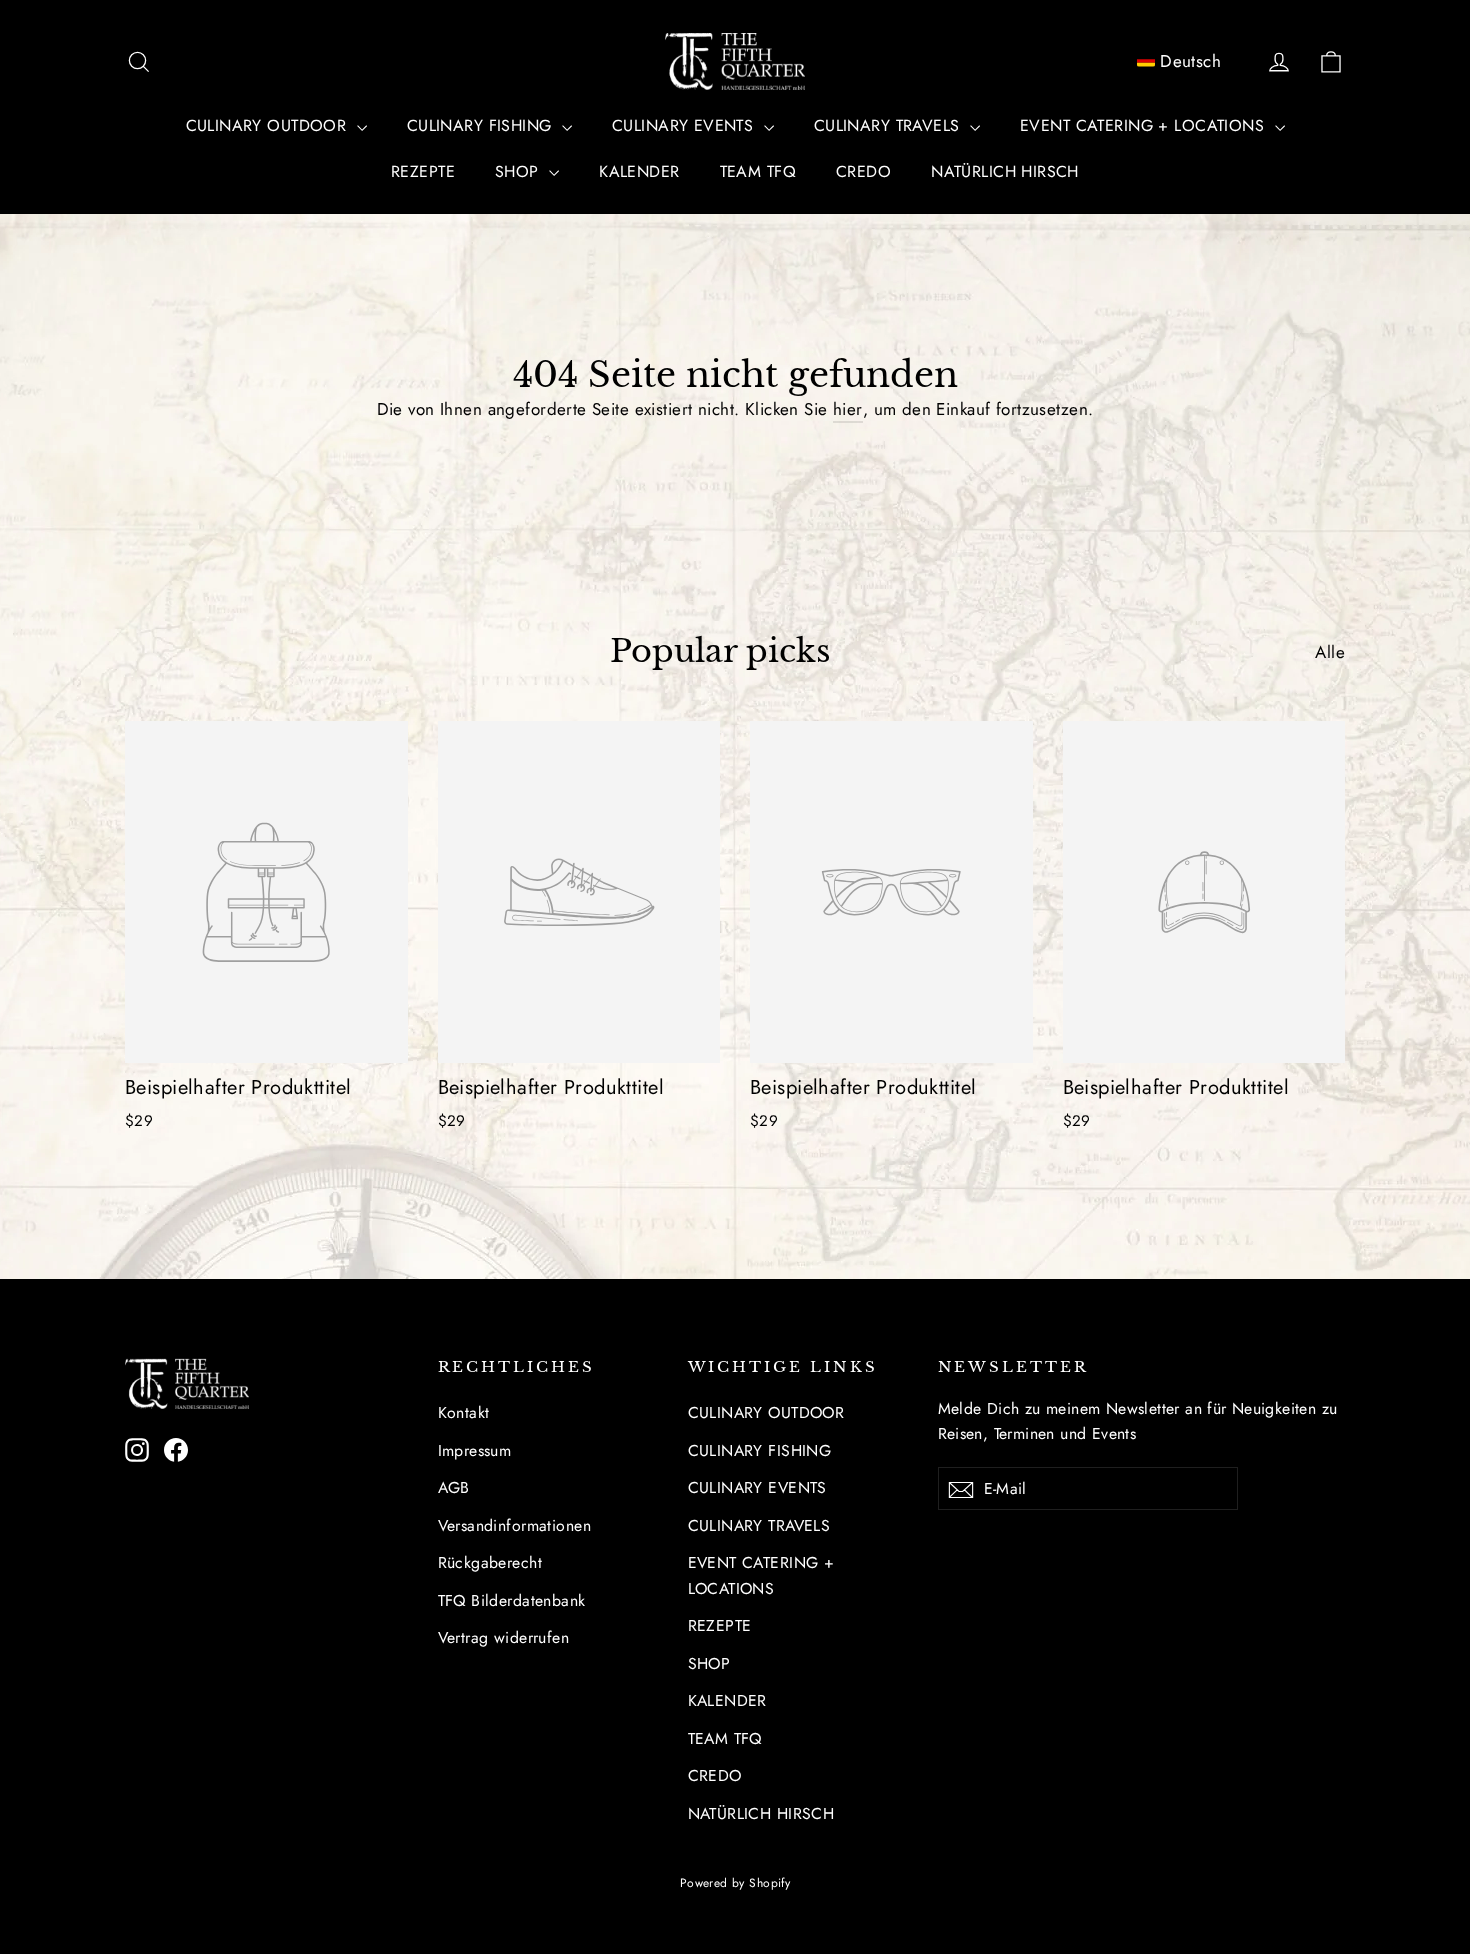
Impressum (475, 1450)
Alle (1330, 652)
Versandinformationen (515, 1525)
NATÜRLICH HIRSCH (1005, 171)
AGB (454, 1487)
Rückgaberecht (490, 1562)
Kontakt (464, 1412)
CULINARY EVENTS (685, 125)
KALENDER (639, 171)
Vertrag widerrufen (504, 1637)
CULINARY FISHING (482, 125)
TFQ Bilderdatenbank (512, 1600)
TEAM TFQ (758, 171)
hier (848, 409)
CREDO (863, 171)
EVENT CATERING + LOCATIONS (1144, 125)
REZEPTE (423, 171)
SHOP (519, 171)
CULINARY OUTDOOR (269, 125)
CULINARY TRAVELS (889, 125)
